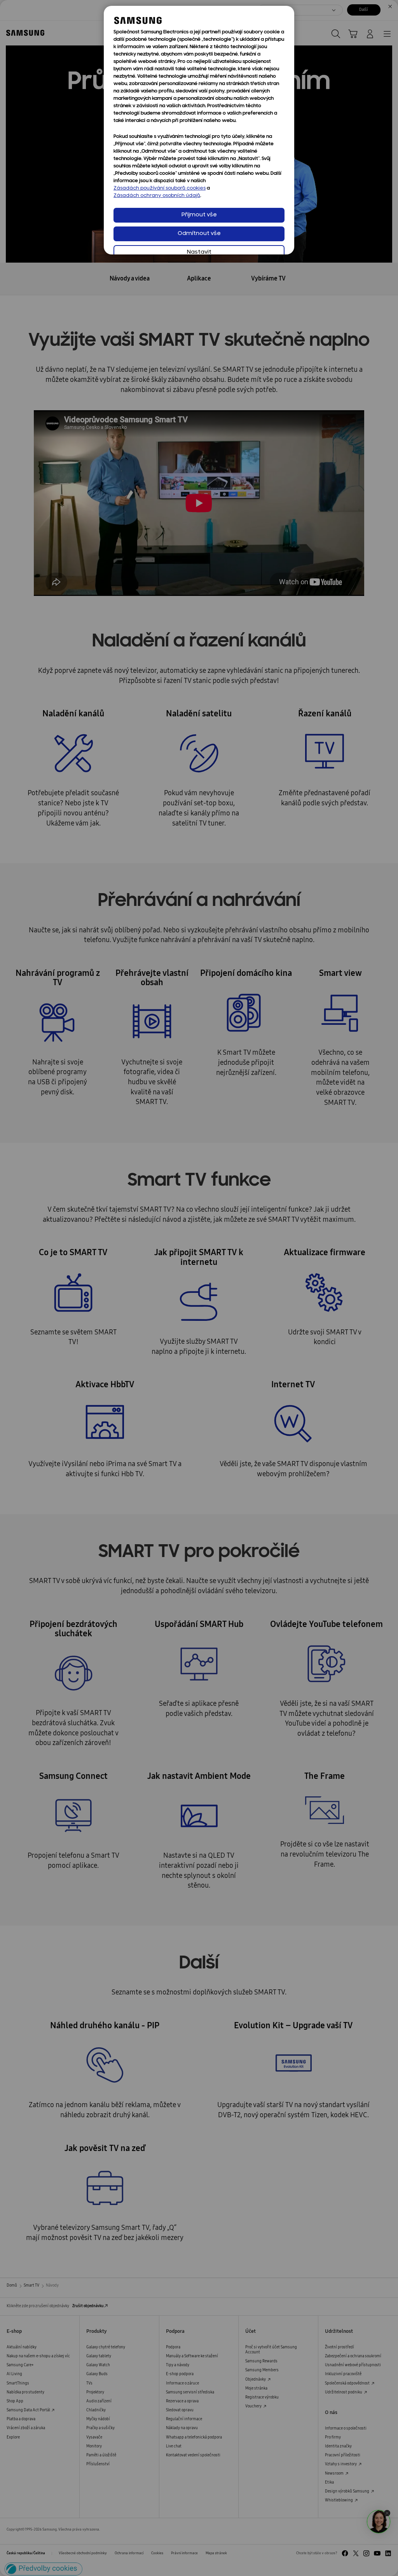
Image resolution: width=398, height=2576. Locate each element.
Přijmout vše (199, 215)
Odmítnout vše (199, 234)
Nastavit (199, 252)
